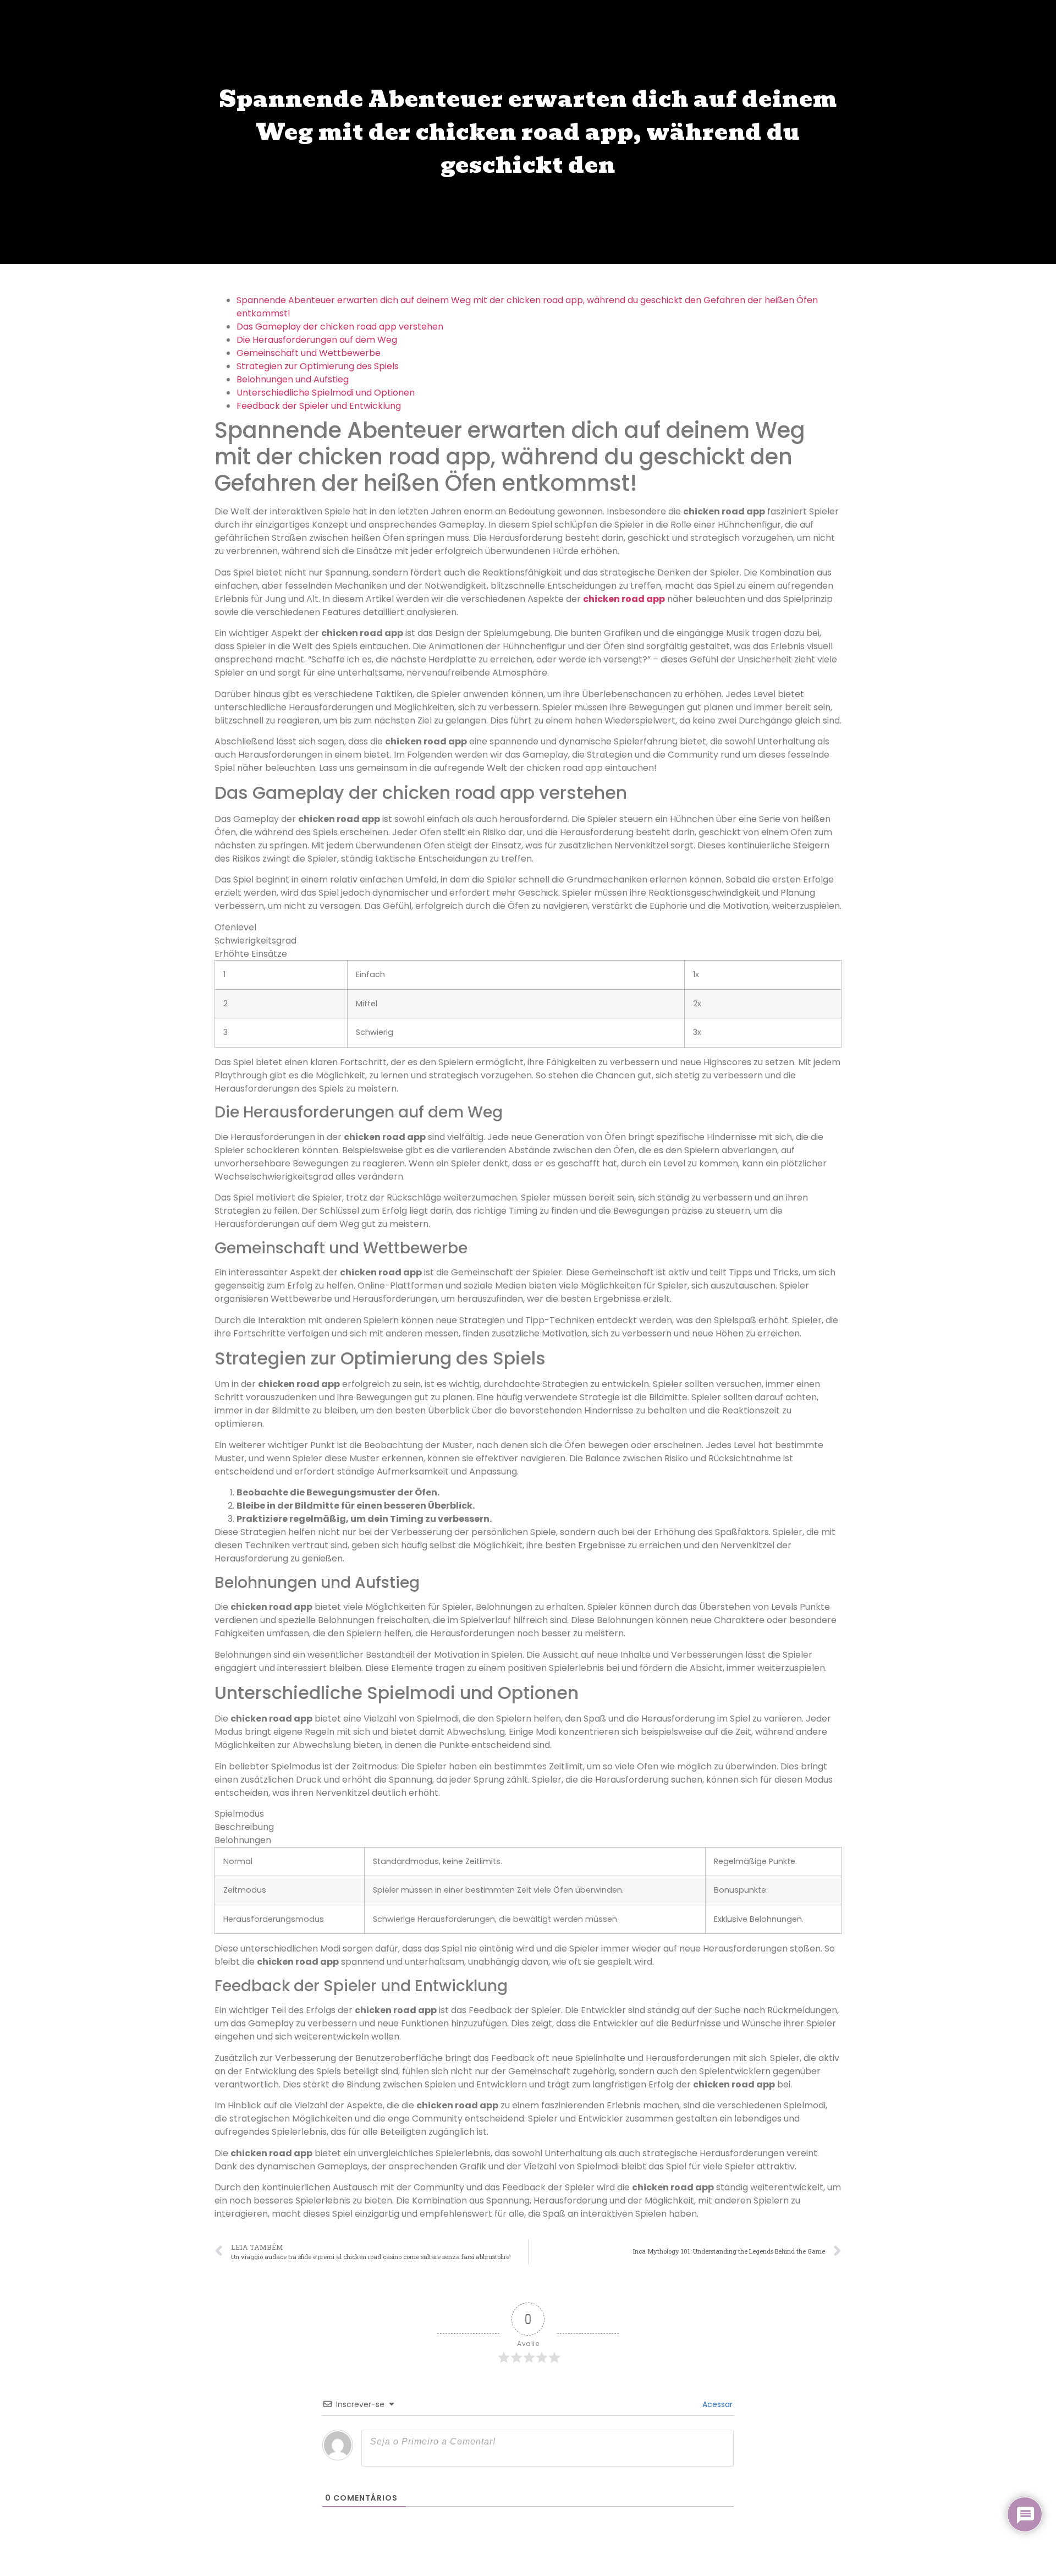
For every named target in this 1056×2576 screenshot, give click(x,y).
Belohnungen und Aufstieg (293, 379)
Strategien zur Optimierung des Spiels (318, 366)
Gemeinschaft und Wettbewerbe (309, 353)
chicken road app (624, 599)
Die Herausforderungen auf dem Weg (317, 340)
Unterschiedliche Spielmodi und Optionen (326, 393)
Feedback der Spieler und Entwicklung (319, 406)
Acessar (716, 2404)
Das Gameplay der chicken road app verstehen (340, 327)
